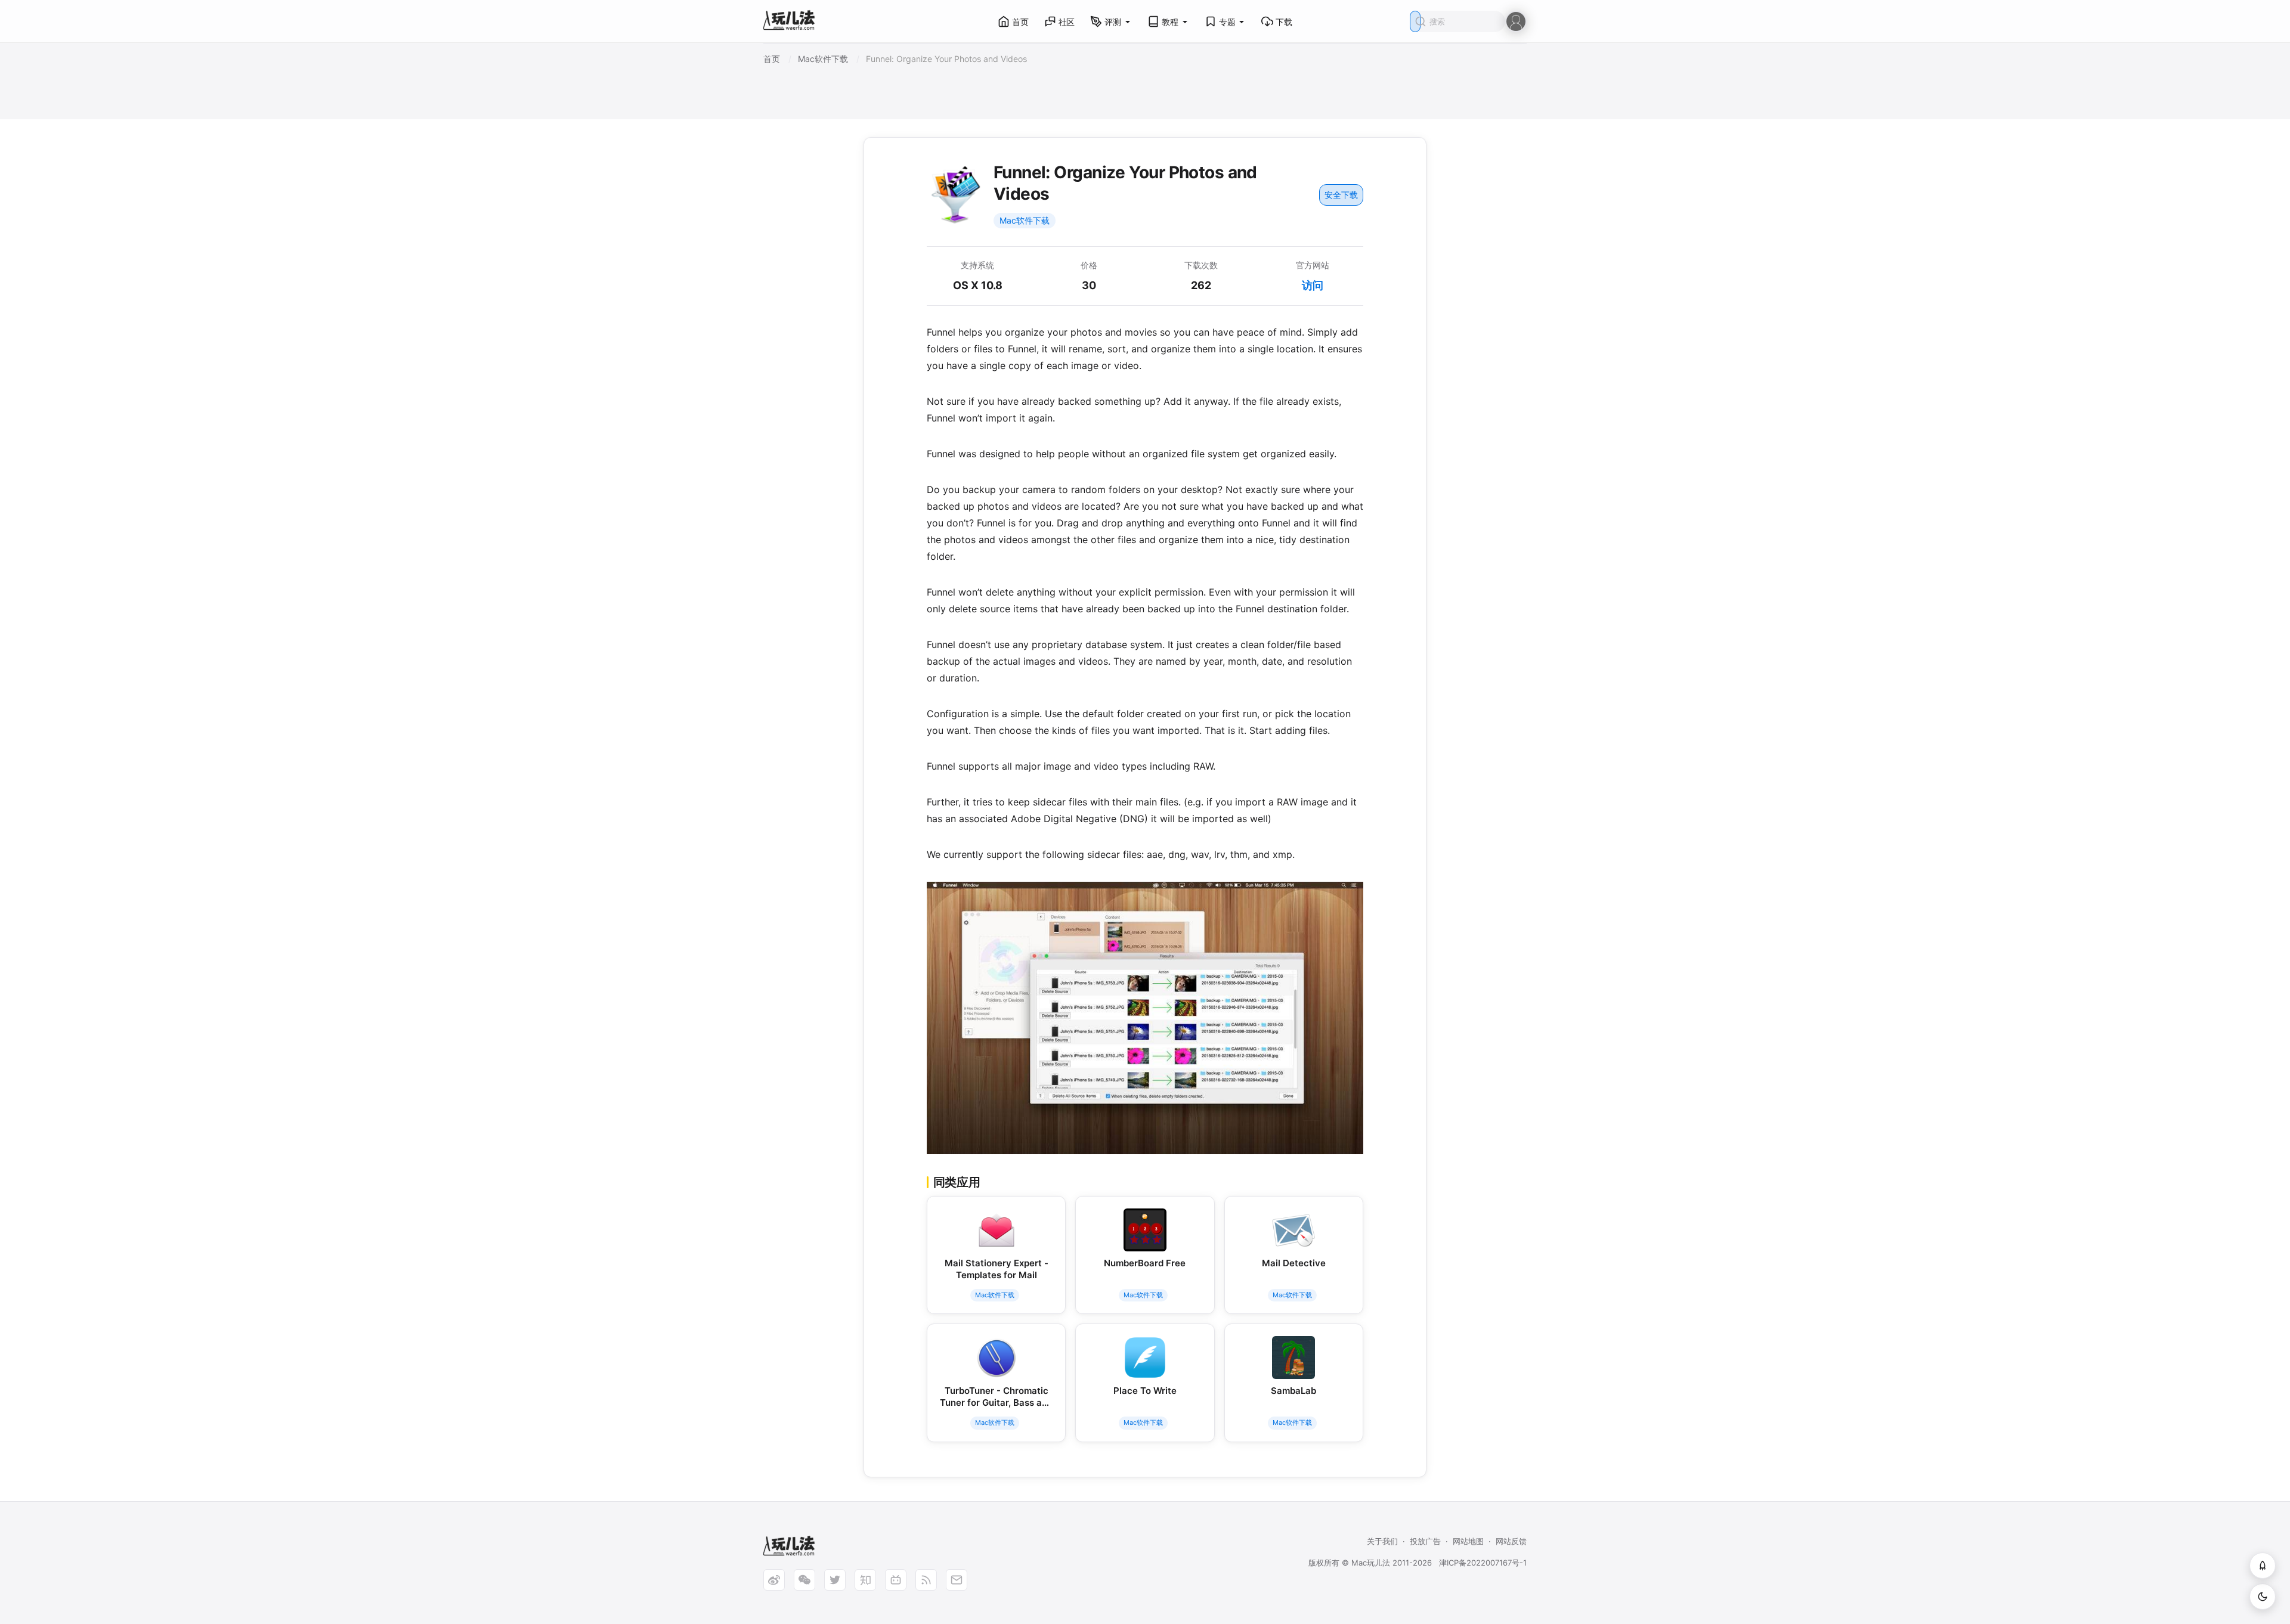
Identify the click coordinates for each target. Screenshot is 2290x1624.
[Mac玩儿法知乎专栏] (865, 1580)
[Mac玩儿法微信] (804, 1580)
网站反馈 (1511, 1541)
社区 (1067, 22)
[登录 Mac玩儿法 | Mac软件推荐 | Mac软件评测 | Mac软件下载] (1516, 21)
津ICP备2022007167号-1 (1483, 1563)
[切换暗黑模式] (2263, 1597)
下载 (1284, 22)
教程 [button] (1170, 22)
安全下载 (1341, 195)
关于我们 (1382, 1541)
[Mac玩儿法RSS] (926, 1580)
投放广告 (1425, 1541)
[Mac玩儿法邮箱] (957, 1580)
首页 (1020, 22)
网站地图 (1468, 1541)
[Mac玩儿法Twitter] (835, 1580)
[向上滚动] (2263, 1566)
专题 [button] (1227, 22)
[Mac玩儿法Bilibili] (896, 1580)
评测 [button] (1113, 22)
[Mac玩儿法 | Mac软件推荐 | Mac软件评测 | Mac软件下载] (793, 22)
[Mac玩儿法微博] (774, 1580)
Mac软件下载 (1025, 220)
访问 (1313, 285)
